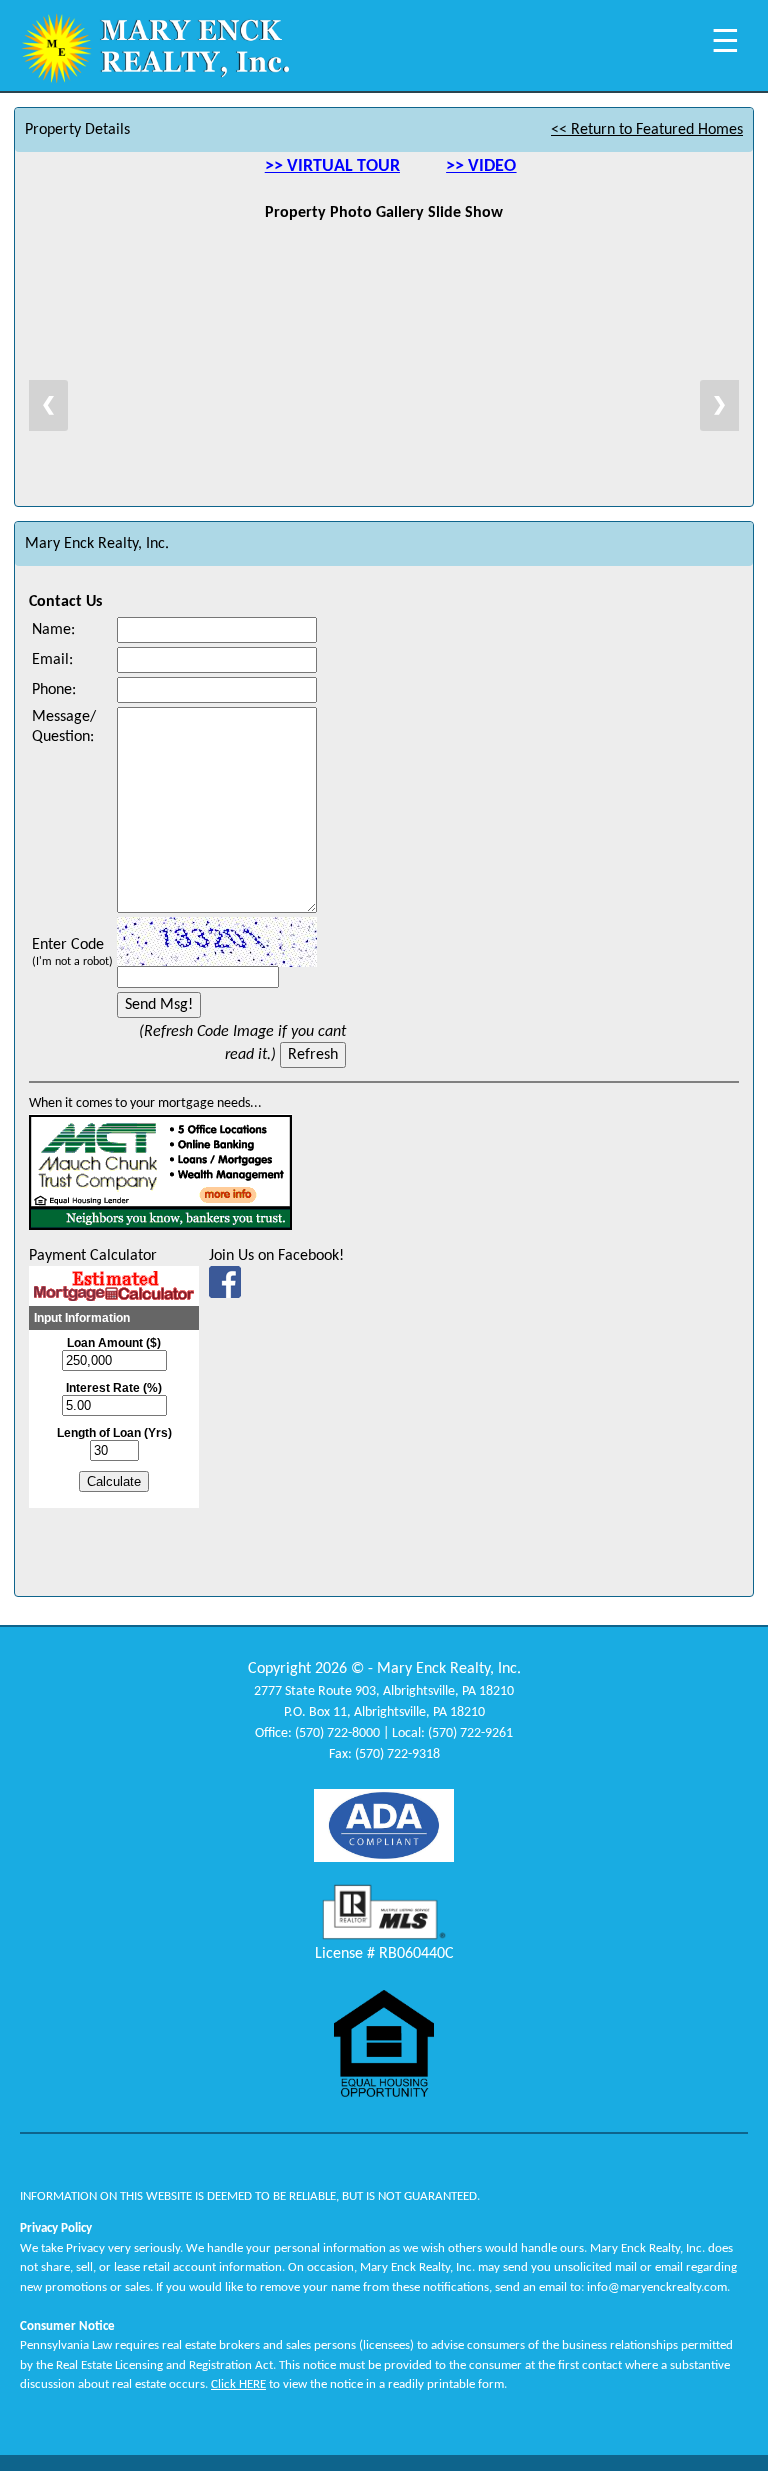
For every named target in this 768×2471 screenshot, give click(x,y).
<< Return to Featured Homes (647, 130)
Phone (52, 690)
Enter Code (72, 952)
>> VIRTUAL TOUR (332, 166)
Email (50, 660)
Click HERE (238, 2384)
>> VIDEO (481, 166)
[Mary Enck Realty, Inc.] (225, 1289)
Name (51, 630)
